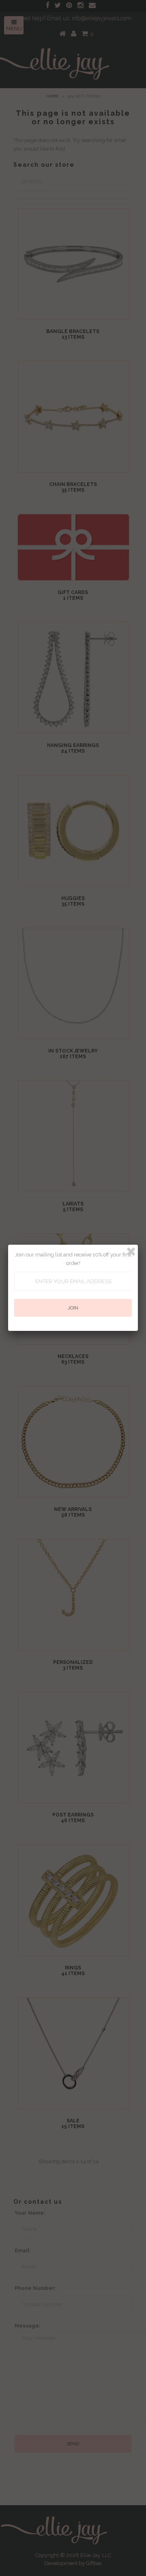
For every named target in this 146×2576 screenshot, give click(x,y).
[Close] (131, 1252)
